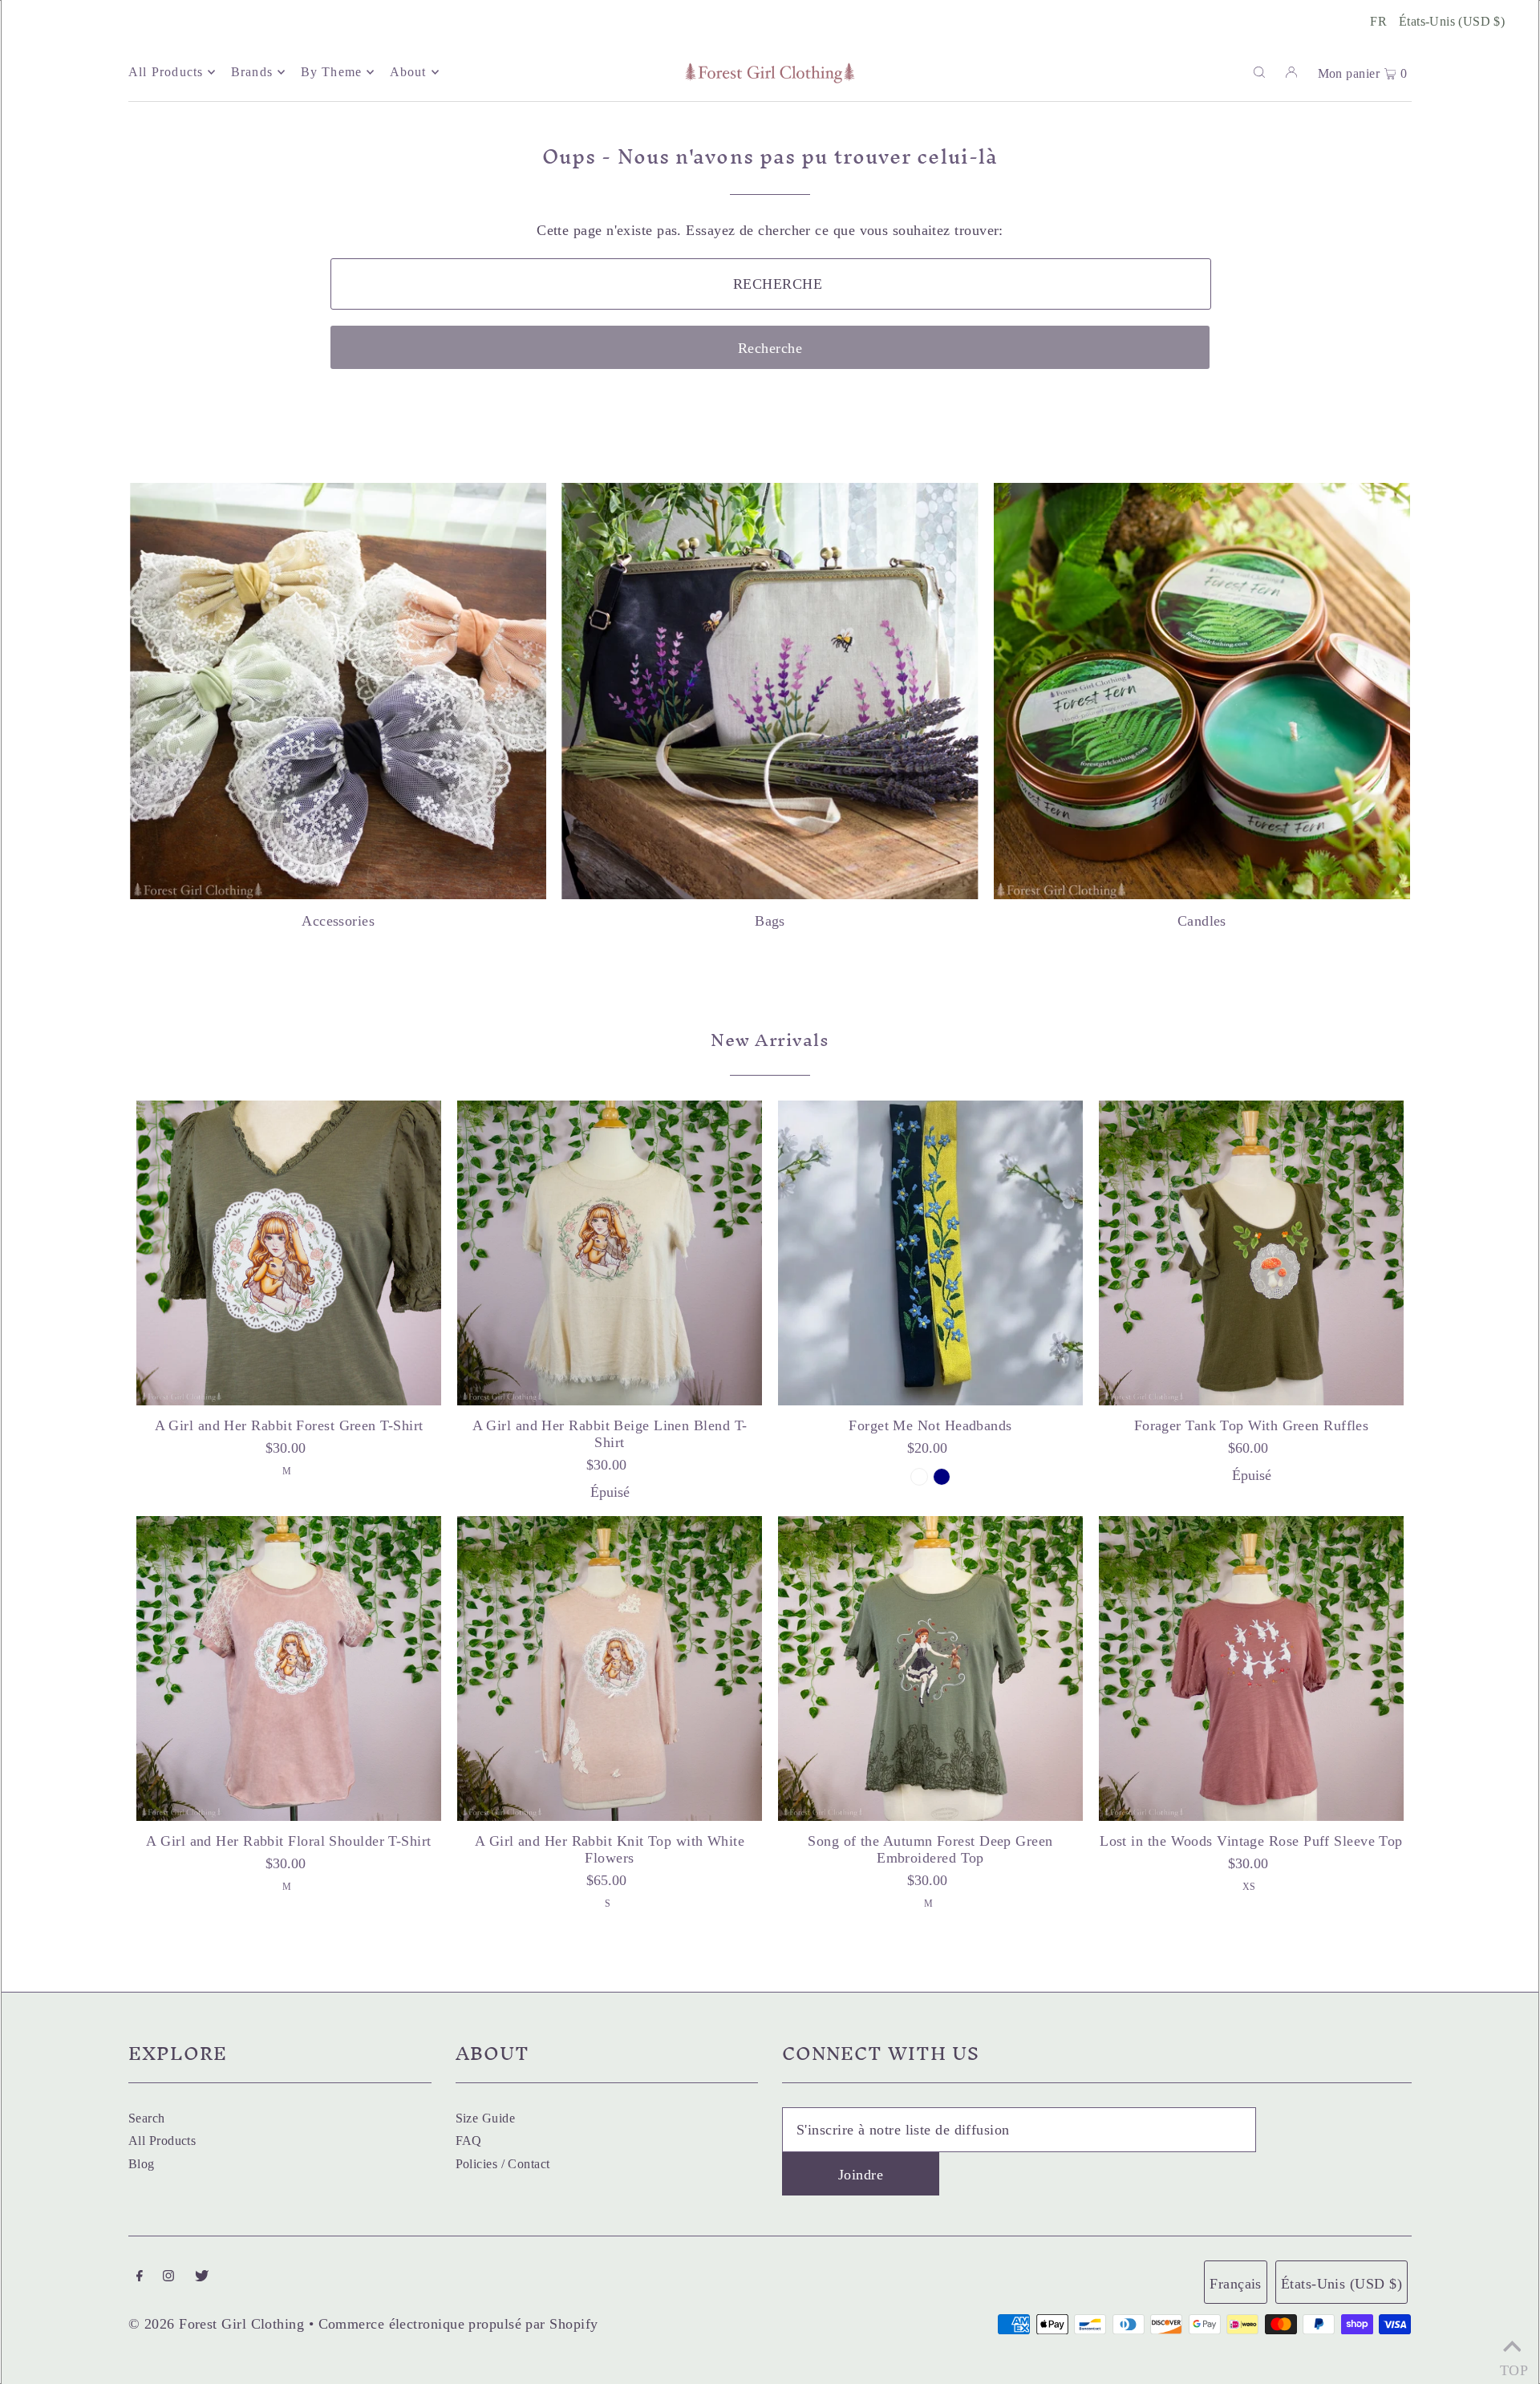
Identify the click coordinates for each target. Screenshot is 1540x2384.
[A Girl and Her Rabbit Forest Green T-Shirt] (289, 1253)
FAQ (469, 2141)
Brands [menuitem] (252, 72)
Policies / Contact (503, 2164)
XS (1249, 1887)
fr (1378, 21)
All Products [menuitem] (166, 72)
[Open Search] (1259, 71)
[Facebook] (140, 2277)
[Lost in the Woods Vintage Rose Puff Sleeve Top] (1251, 1668)
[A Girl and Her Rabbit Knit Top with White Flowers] (610, 1668)
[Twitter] (202, 2277)
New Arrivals (770, 1040)
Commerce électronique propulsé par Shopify (458, 2324)
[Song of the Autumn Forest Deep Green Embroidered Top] (930, 1668)
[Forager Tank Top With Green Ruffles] (1251, 1253)
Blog (142, 2164)
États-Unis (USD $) (1452, 21)
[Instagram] (168, 2277)
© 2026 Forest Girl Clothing (216, 2324)
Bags (770, 921)
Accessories (338, 921)
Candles (1202, 921)
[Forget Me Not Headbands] (930, 1253)
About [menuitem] (408, 72)
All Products (162, 2141)
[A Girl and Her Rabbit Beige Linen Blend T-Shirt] (610, 1253)
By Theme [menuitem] (332, 72)
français (1236, 2284)
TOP (1512, 2365)
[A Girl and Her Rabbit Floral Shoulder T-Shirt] (289, 1668)
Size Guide (486, 2118)
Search (147, 2118)
